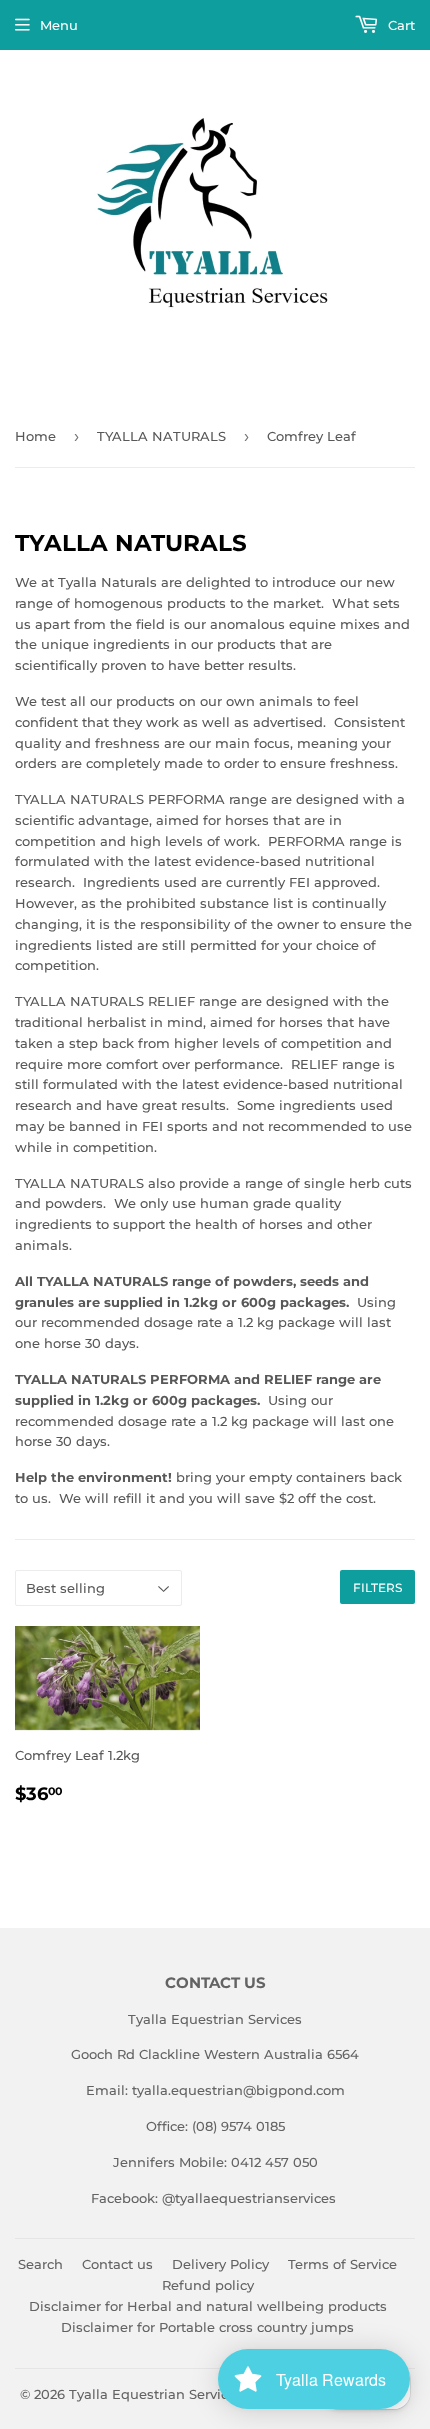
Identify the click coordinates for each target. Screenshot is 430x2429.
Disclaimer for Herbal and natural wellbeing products (208, 2306)
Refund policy (208, 2285)
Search (40, 2264)
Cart (399, 25)
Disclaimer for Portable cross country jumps (207, 2327)
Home (35, 436)
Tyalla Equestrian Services (156, 2394)
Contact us (117, 2264)
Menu (59, 25)
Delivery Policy (220, 2264)
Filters (377, 1587)
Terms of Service (342, 2264)
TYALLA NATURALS (161, 436)
